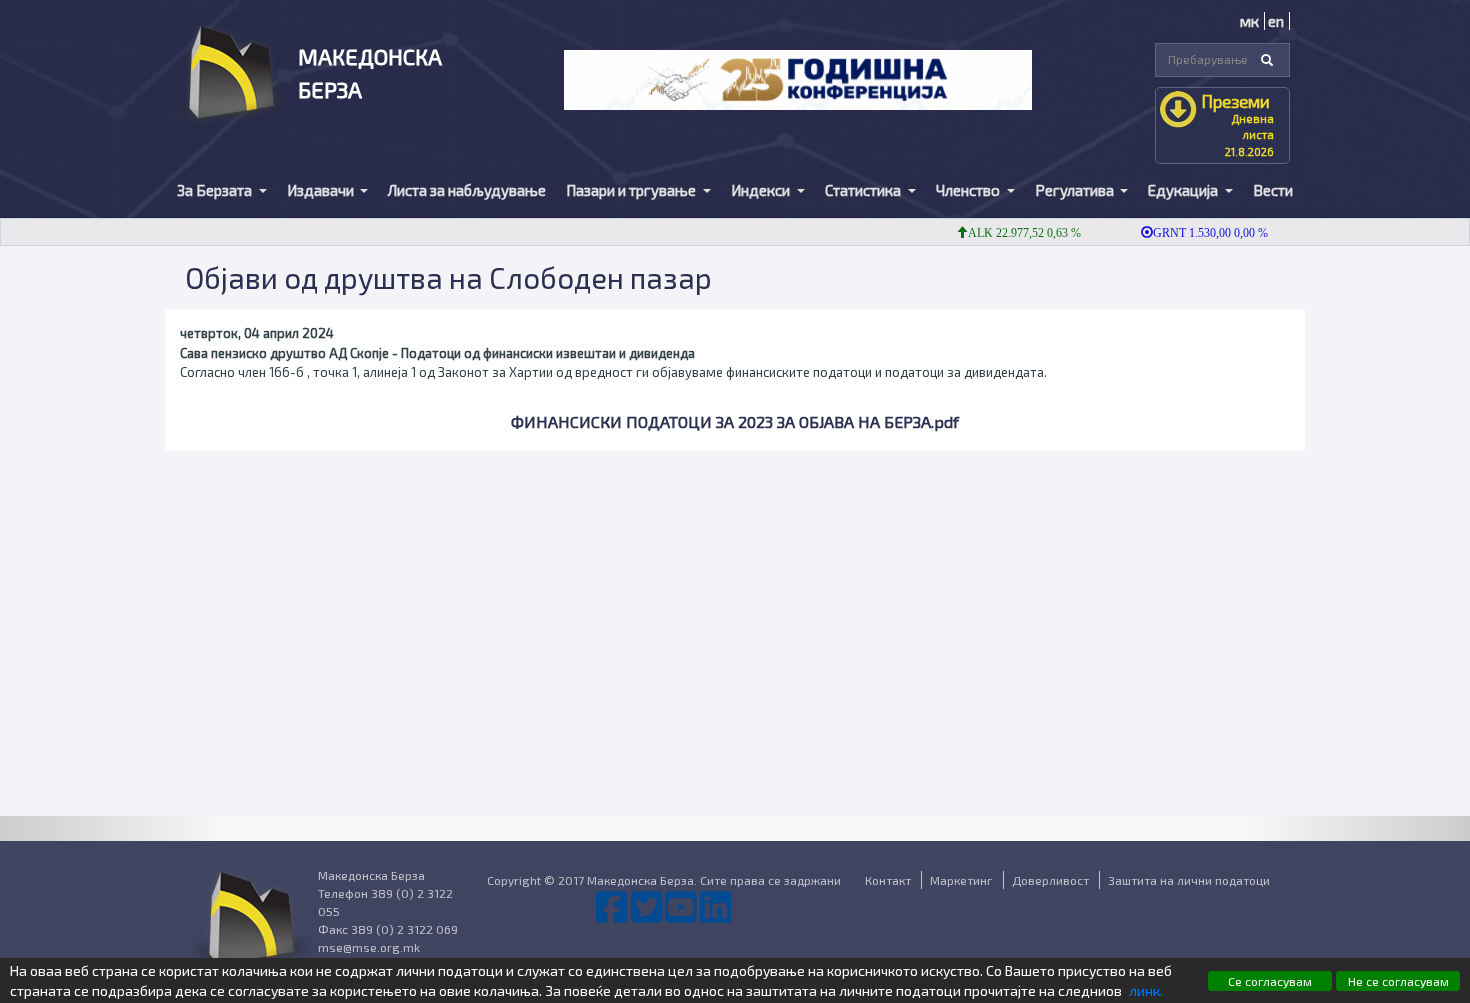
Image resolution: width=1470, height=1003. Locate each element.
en (1276, 21)
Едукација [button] (1184, 190)
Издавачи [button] (322, 190)
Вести (1273, 190)
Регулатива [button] (1076, 190)
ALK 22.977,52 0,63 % (1012, 233)
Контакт (888, 880)
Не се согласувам (1398, 981)
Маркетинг (961, 880)
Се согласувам (1270, 981)
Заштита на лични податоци (1189, 880)
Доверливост (1050, 880)
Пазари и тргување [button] (632, 190)
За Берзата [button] (216, 190)
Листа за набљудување (467, 190)
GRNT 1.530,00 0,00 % (1198, 233)
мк (1249, 21)
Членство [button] (969, 190)
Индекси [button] (762, 190)
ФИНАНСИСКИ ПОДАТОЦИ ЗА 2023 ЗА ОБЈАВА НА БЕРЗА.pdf (735, 421)
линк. (1146, 990)
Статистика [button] (864, 190)
